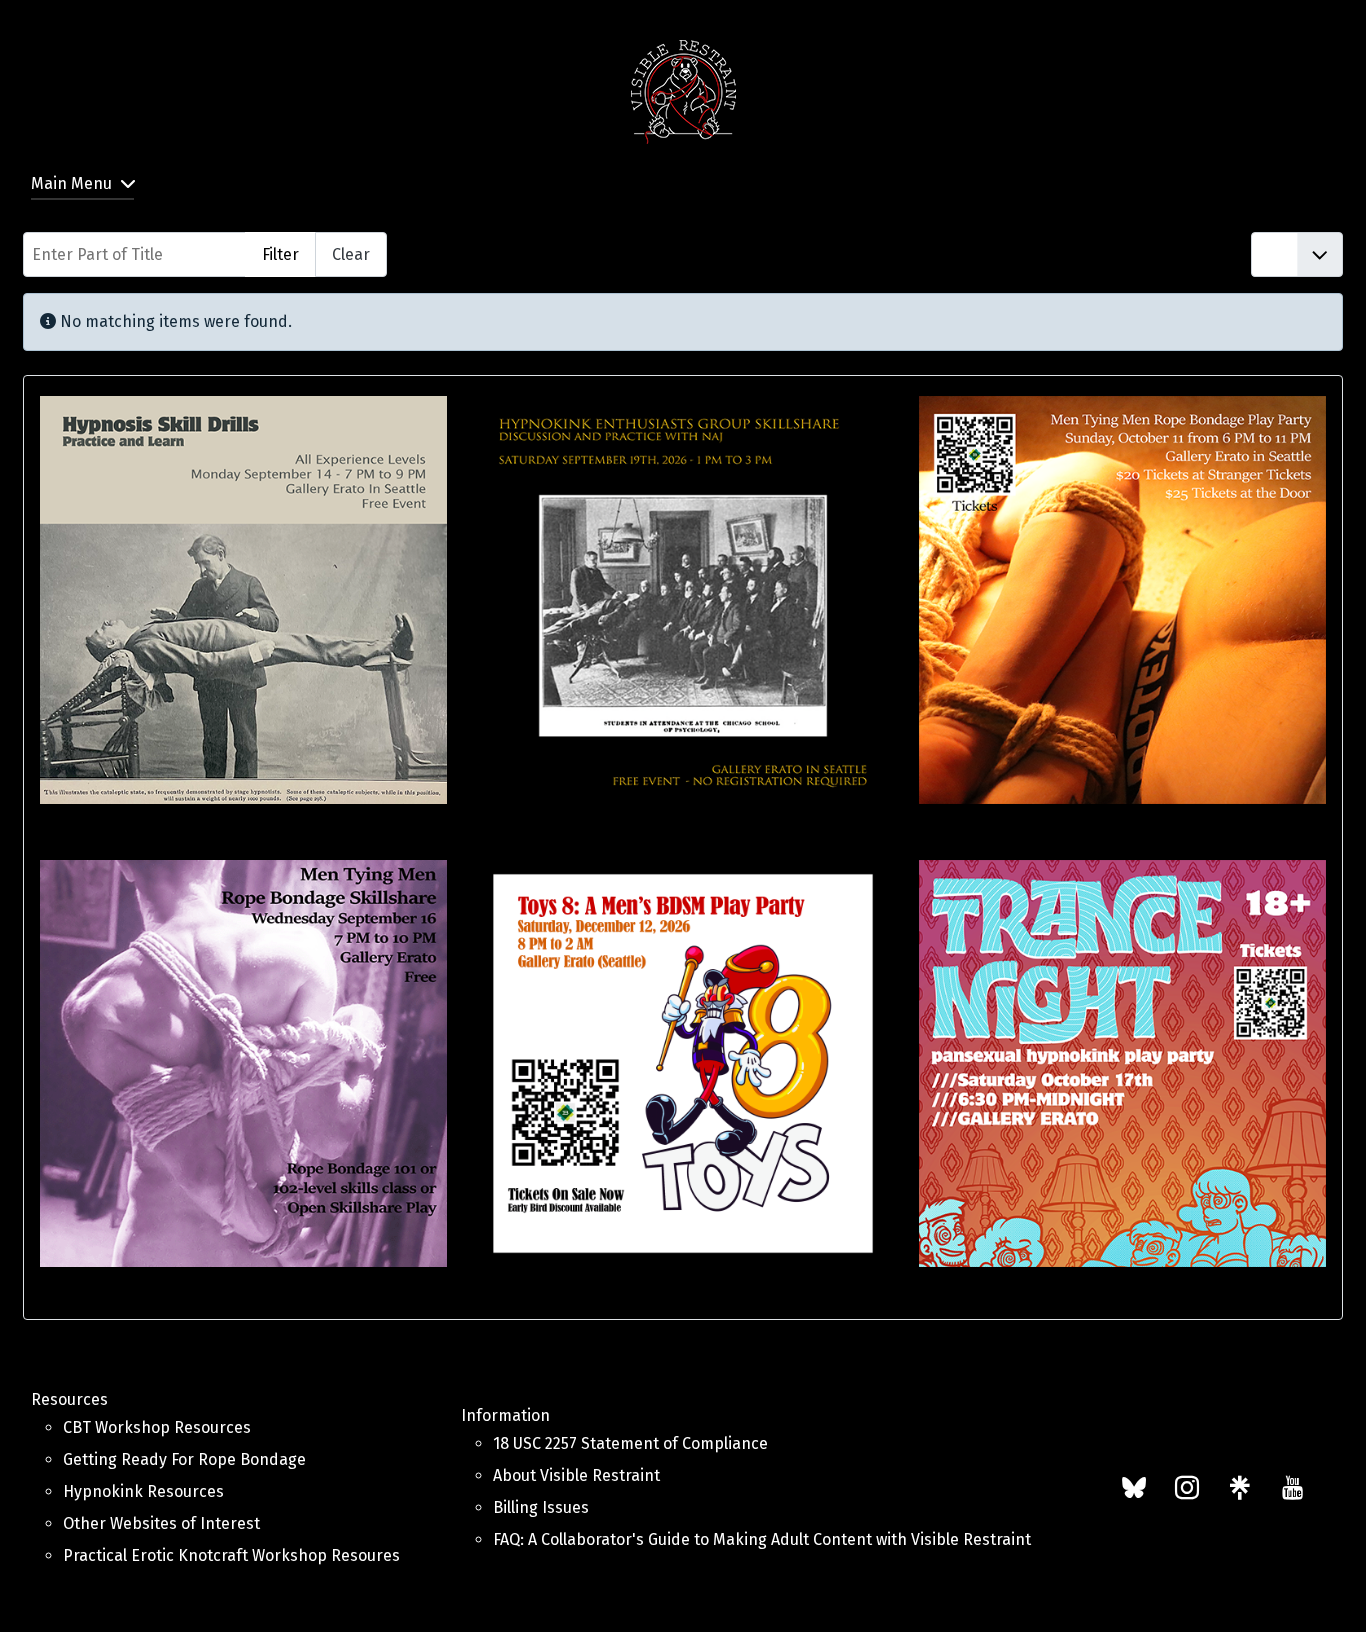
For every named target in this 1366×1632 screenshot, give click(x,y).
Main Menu (71, 183)
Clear (351, 254)
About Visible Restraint (576, 1475)
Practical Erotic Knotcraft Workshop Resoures (231, 1555)
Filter (280, 254)
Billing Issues (541, 1507)
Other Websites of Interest (161, 1523)
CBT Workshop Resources (157, 1427)
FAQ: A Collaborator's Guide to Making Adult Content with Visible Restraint (762, 1539)
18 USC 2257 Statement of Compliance (630, 1443)
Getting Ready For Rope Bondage (184, 1459)
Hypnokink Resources (143, 1491)
